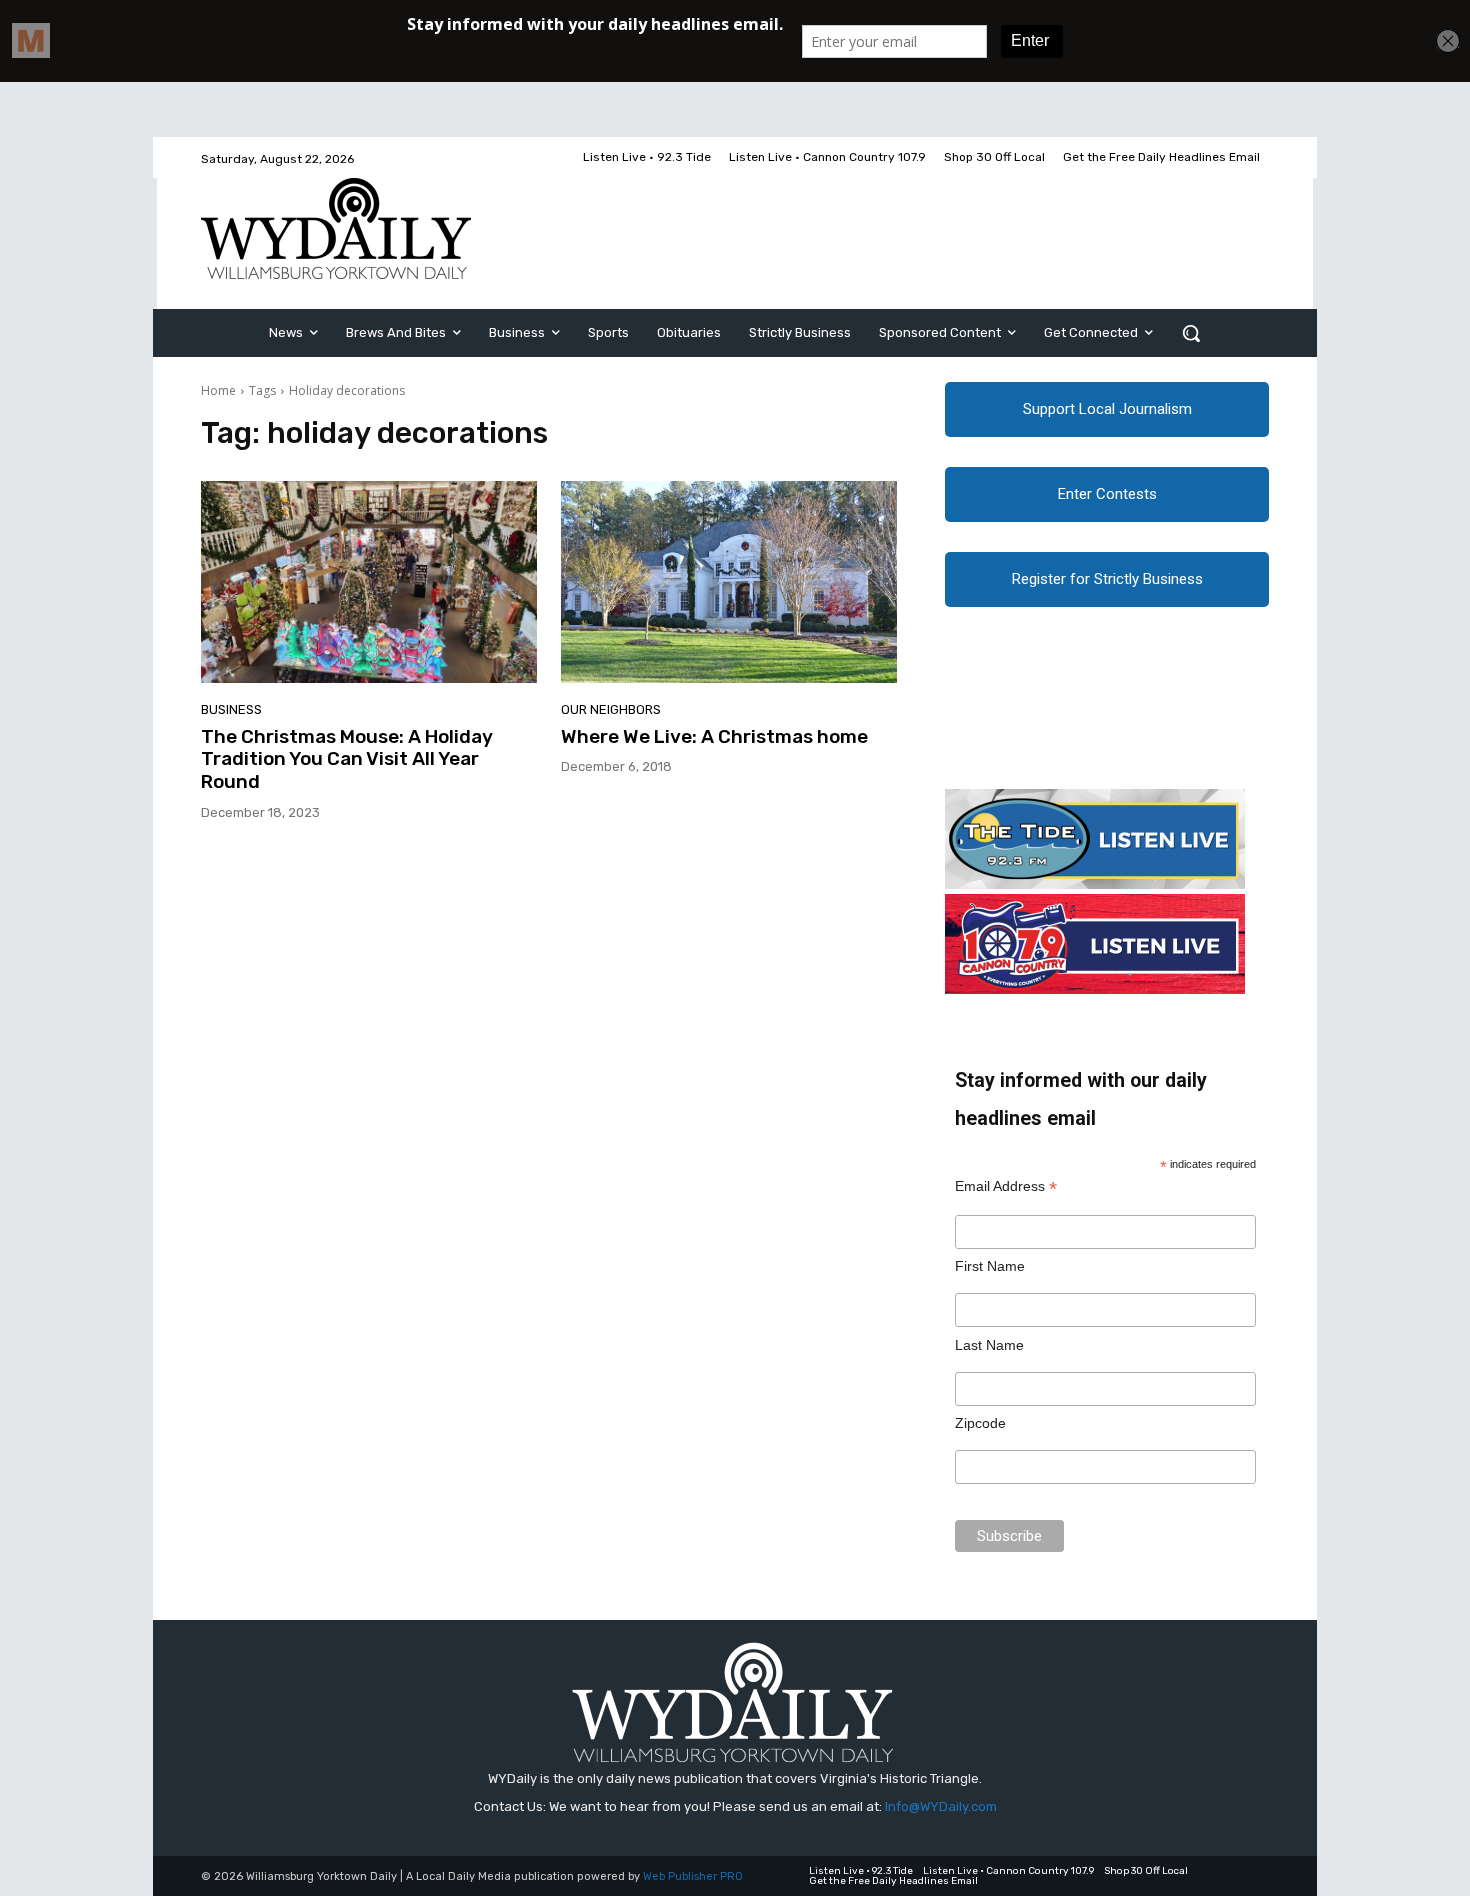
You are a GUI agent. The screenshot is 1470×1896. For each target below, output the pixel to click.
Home (218, 390)
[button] (1191, 333)
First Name (990, 1266)
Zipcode (980, 1423)
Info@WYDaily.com (941, 1806)
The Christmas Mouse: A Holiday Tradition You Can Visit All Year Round (347, 759)
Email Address (1006, 1186)
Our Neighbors (611, 709)
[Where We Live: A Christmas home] (729, 582)
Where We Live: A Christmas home (714, 736)
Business (231, 709)
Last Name (989, 1345)
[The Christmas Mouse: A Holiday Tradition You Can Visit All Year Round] (369, 582)
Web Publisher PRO (693, 1876)
